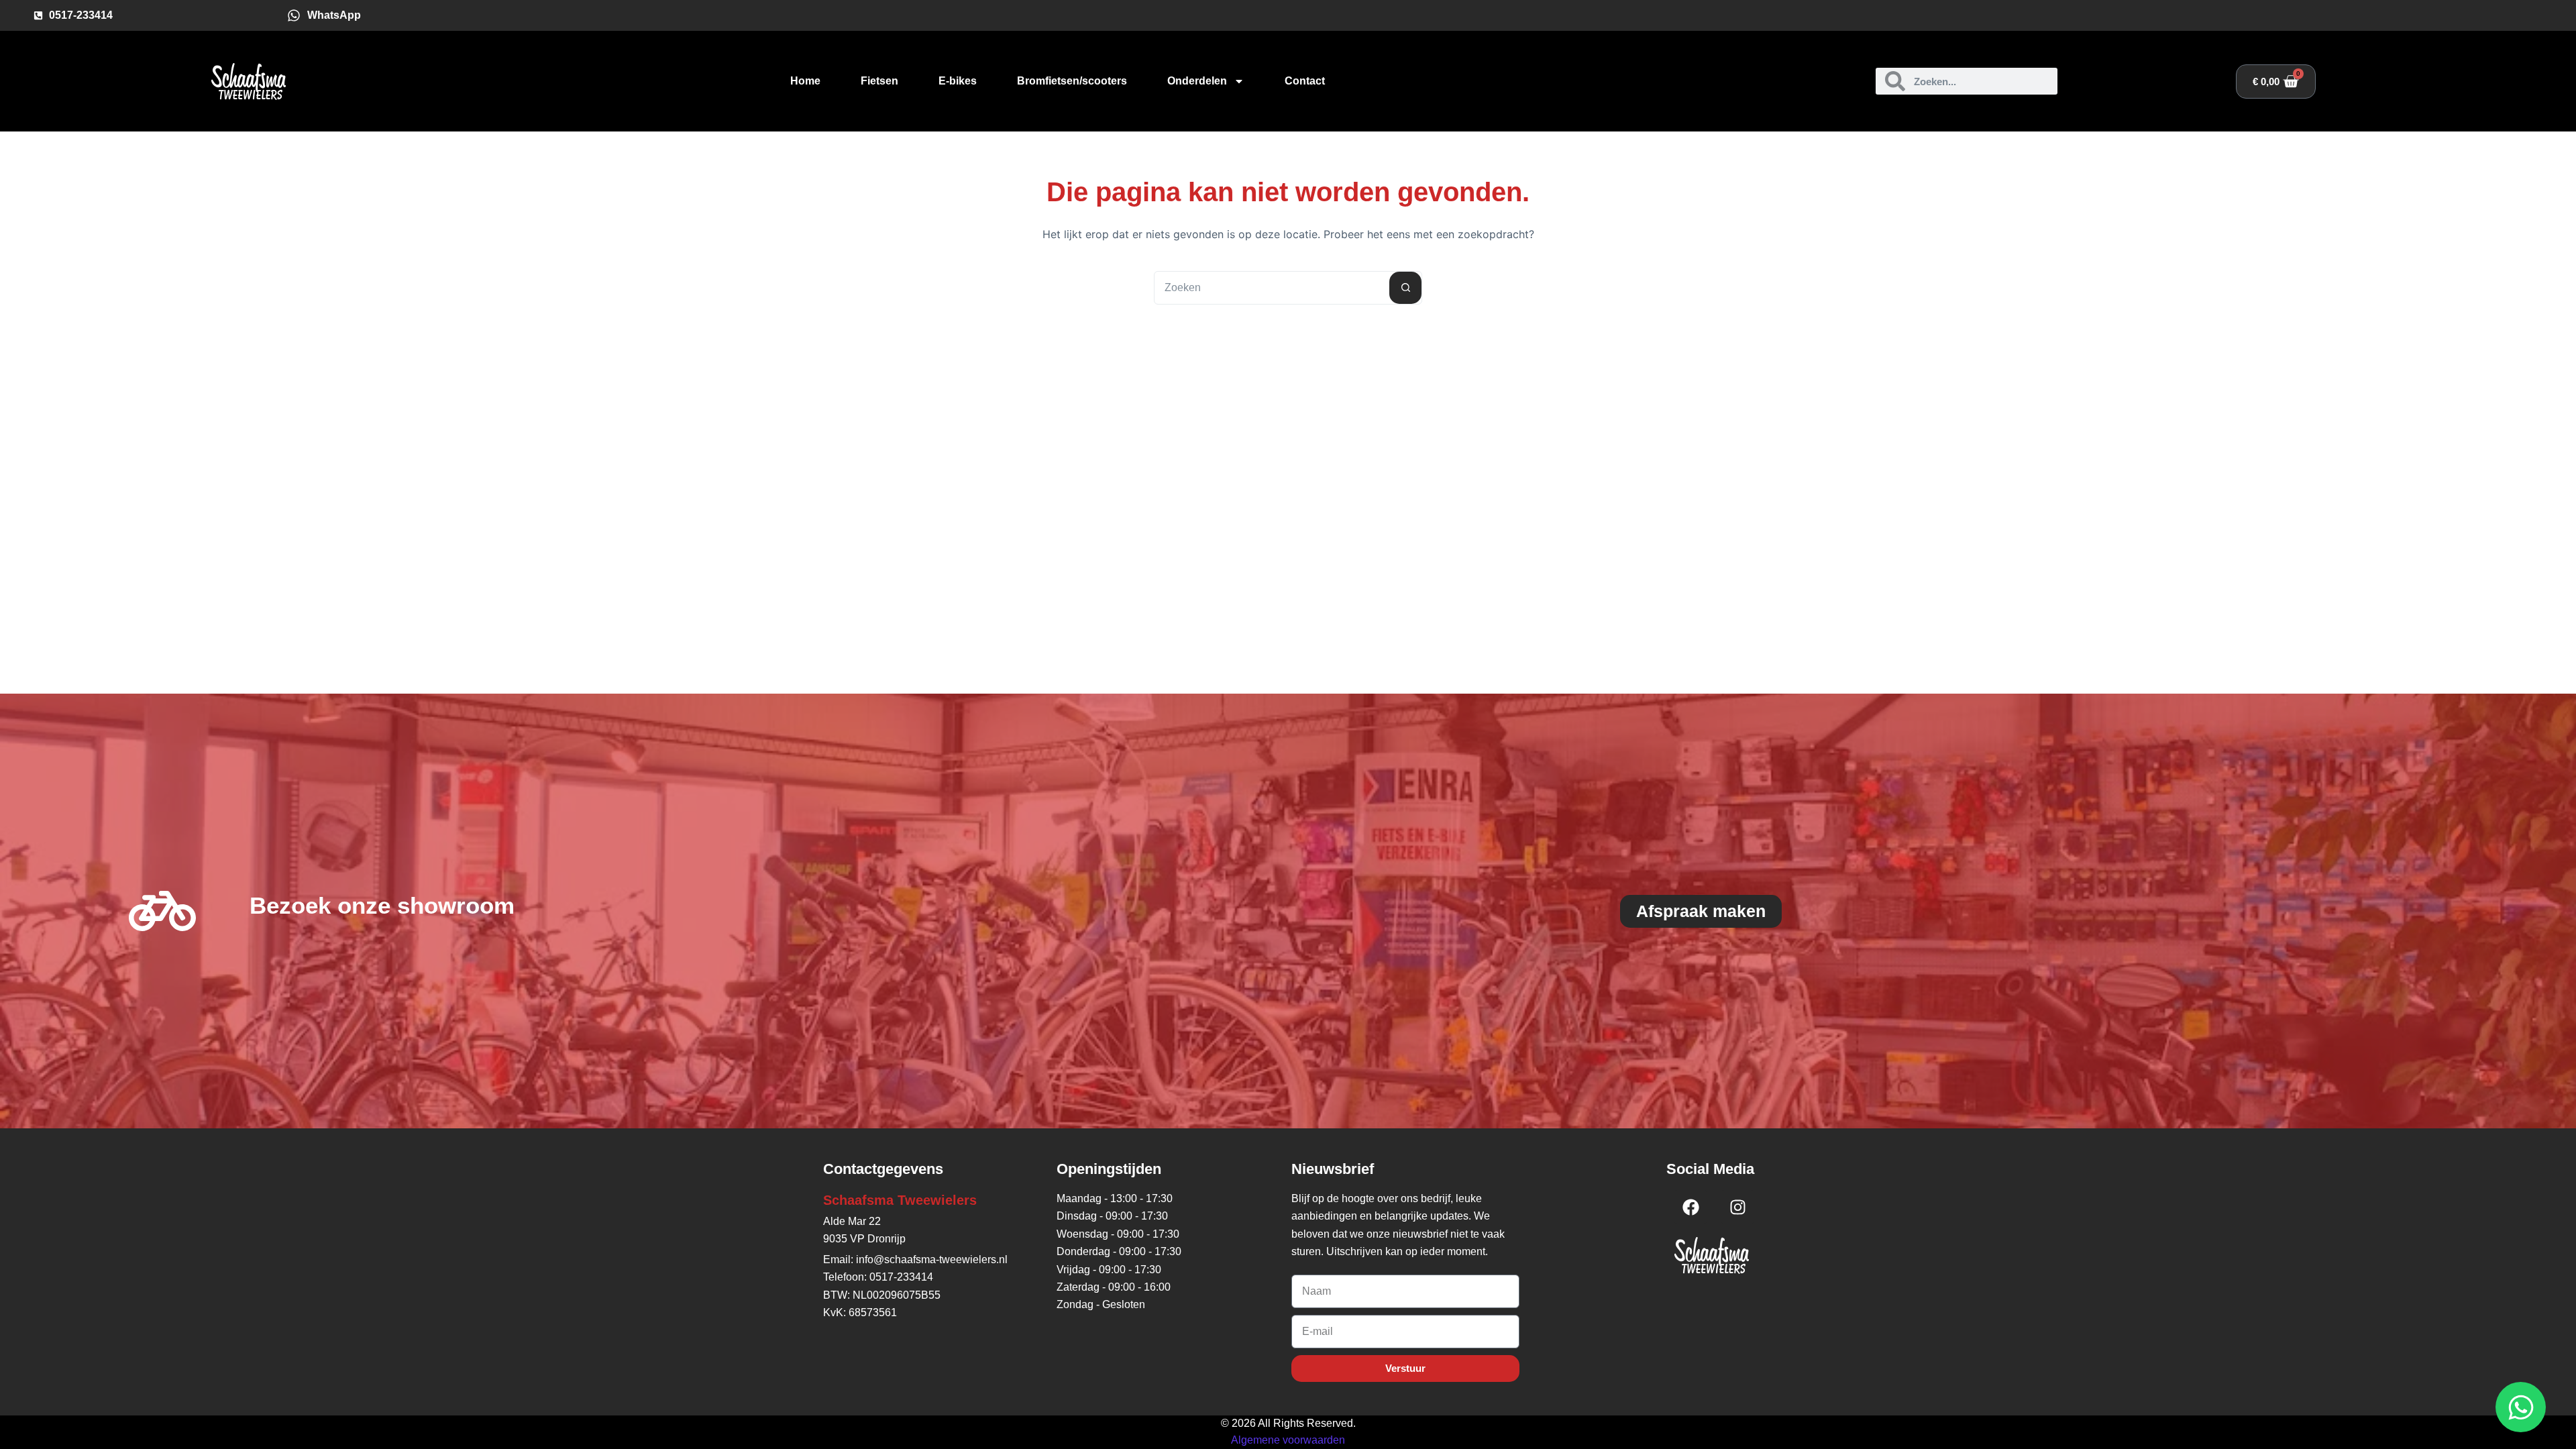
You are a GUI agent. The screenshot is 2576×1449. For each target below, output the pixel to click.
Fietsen (879, 81)
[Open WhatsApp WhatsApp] (2521, 1407)
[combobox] (1272, 288)
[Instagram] (1737, 1207)
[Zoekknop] (1405, 288)
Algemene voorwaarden (1288, 1440)
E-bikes (958, 81)
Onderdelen (1197, 81)
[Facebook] (1690, 1207)
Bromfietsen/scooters (1072, 81)
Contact (1305, 81)
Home (805, 81)
